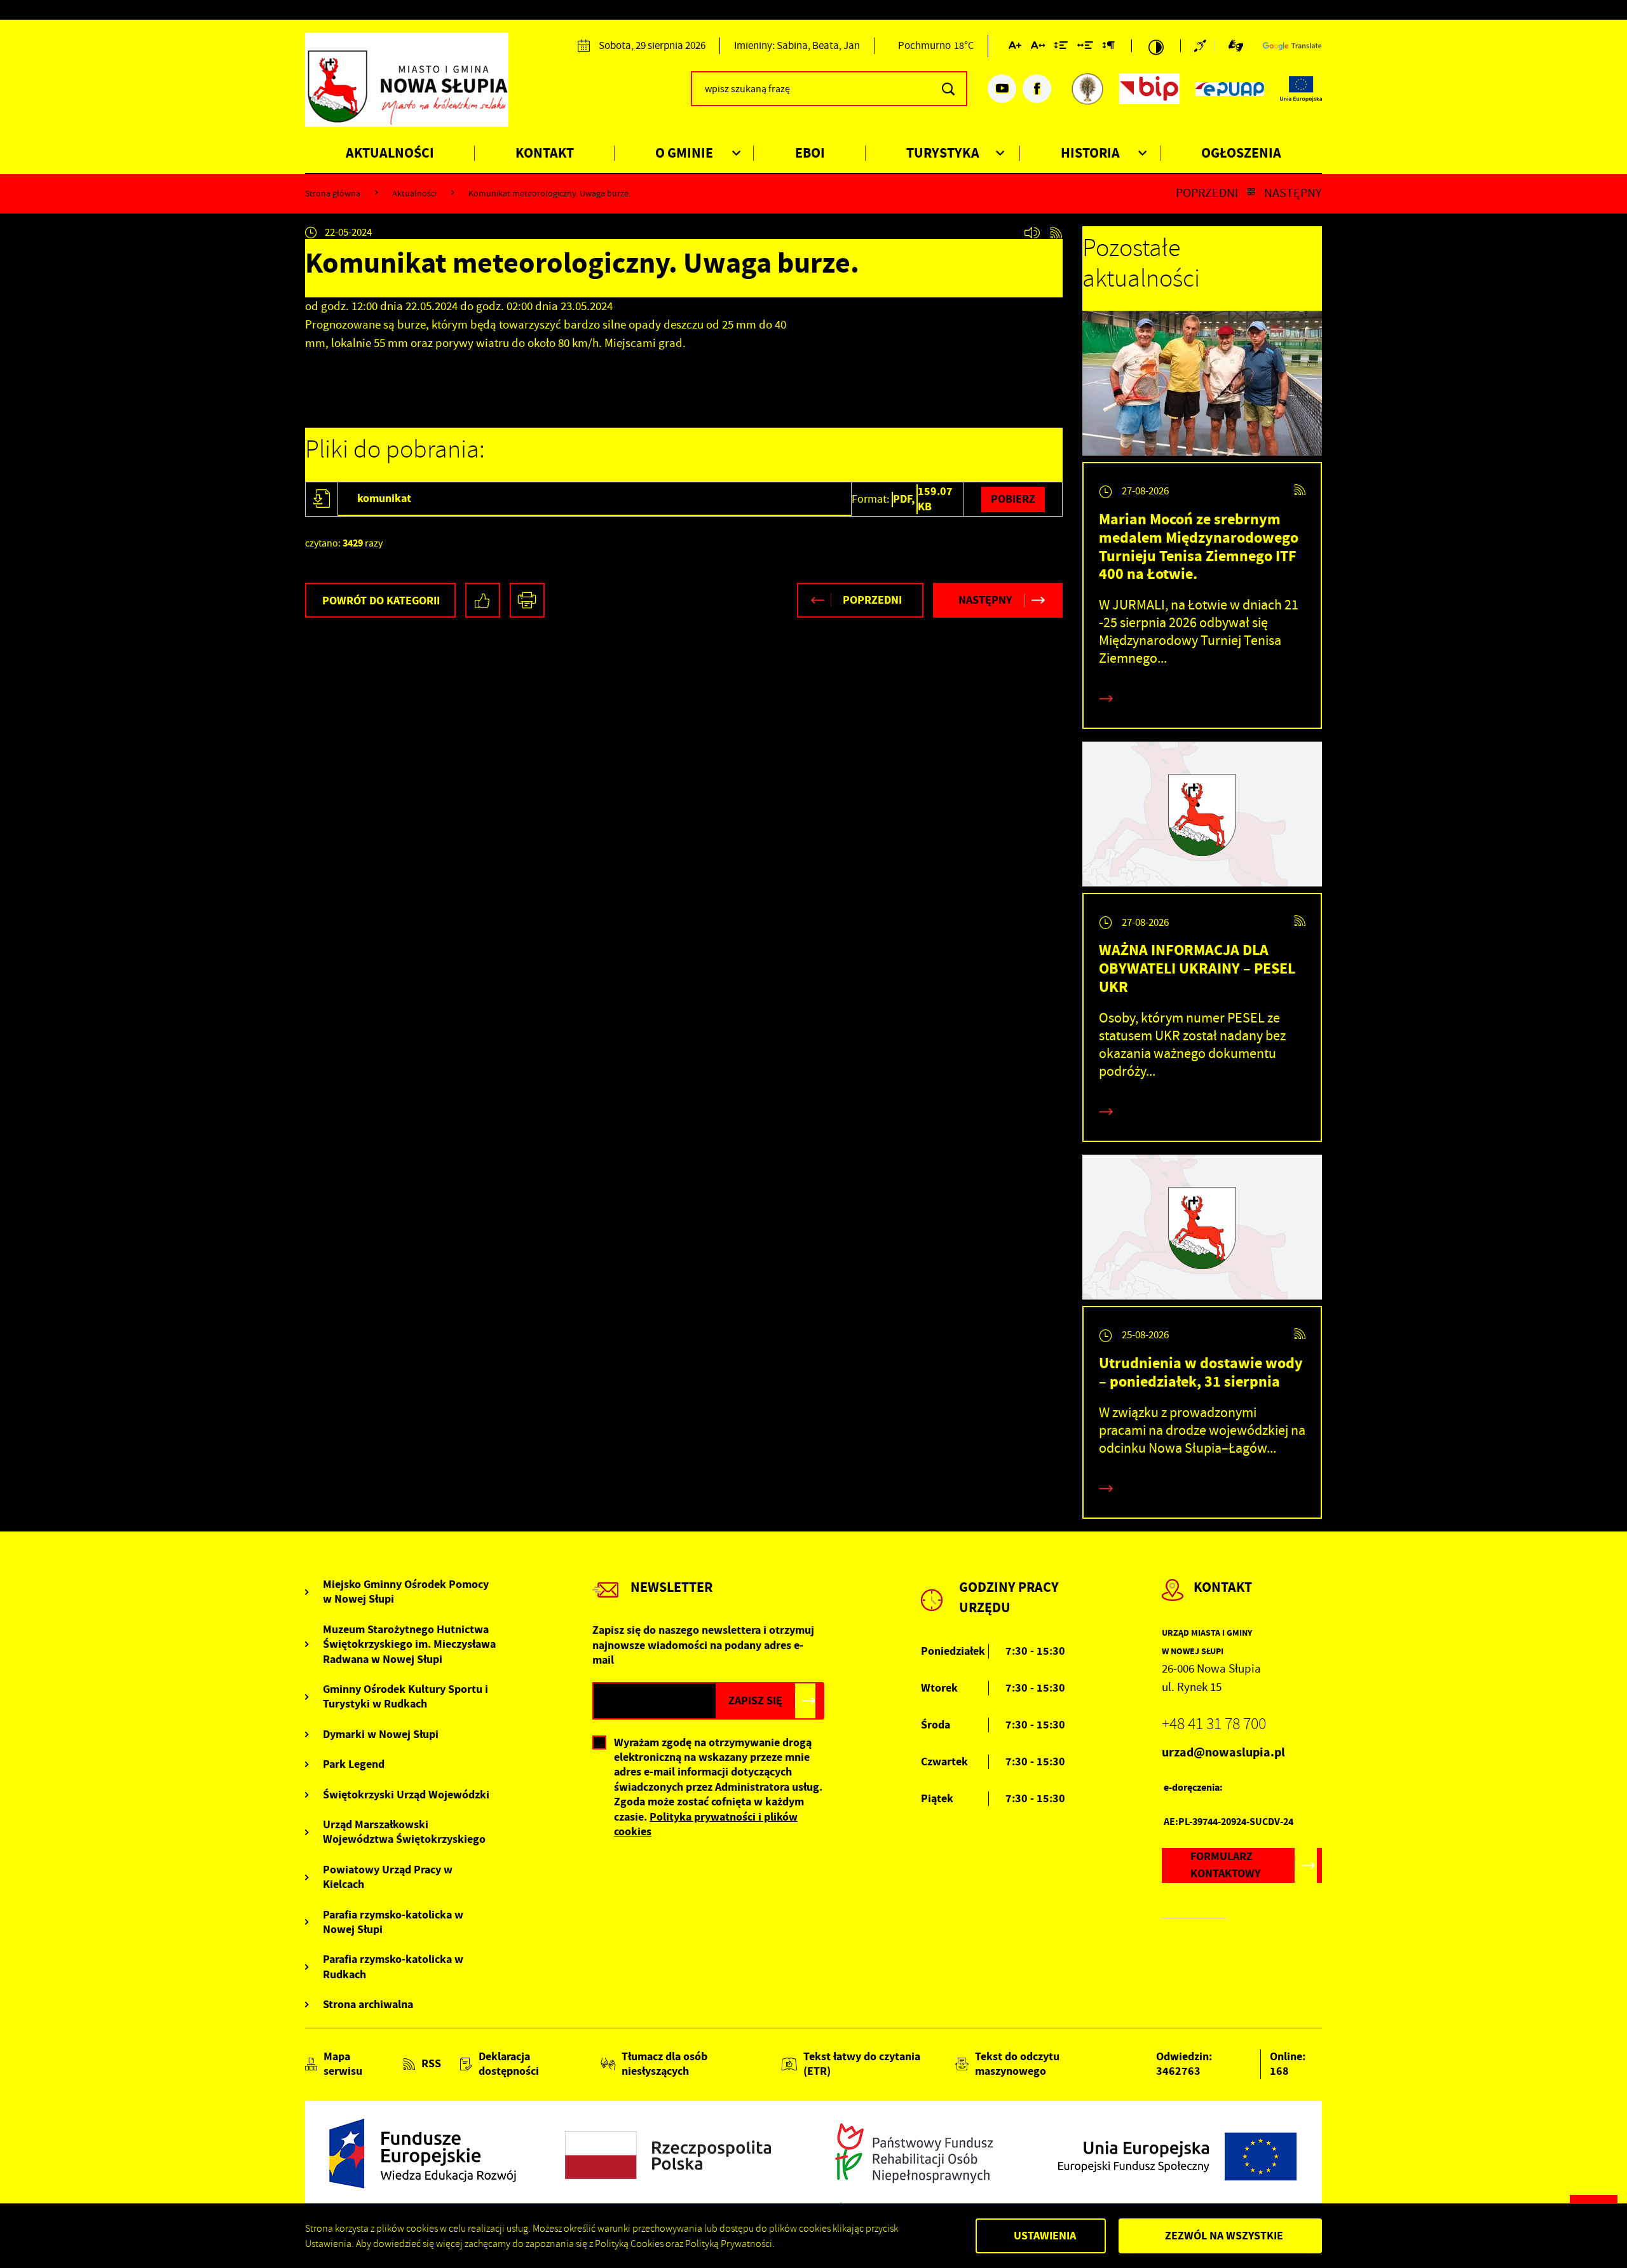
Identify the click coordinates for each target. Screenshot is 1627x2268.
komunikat (384, 498)
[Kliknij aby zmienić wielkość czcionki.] (1015, 48)
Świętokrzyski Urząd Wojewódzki (406, 1795)
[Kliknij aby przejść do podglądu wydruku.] (527, 600)
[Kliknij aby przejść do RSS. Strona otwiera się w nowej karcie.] (1056, 233)
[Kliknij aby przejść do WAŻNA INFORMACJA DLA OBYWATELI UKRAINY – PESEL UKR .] (1202, 817)
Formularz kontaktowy (1225, 1865)
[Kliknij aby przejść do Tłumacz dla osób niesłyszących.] (1236, 46)
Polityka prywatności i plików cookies (706, 1824)
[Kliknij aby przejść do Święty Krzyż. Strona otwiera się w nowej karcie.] (1087, 89)
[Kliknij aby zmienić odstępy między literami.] (1038, 48)
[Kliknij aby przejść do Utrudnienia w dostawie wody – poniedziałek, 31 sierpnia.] (1202, 1230)
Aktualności (390, 153)
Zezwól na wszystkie (1224, 2236)
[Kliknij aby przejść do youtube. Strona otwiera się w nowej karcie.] (1002, 89)
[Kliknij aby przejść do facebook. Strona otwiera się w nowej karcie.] (1037, 89)
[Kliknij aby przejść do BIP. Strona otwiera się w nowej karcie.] (1149, 89)
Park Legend (354, 1764)
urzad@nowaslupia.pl (1223, 1752)
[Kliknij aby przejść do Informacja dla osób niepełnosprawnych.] (1204, 46)
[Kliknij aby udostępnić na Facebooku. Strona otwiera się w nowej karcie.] (483, 600)
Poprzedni (1207, 193)
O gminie (684, 153)
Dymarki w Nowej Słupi (381, 1735)
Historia (1090, 153)
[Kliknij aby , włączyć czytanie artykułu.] (1032, 233)
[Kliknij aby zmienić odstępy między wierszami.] (1061, 48)
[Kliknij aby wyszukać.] (948, 89)
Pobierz (1013, 499)
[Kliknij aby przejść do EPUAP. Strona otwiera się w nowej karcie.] (1230, 89)
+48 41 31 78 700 (1214, 1724)
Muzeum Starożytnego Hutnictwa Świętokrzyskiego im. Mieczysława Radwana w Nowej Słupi (409, 1645)
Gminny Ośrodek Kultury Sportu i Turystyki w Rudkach (405, 1697)
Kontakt (545, 153)
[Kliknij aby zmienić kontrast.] (1156, 46)
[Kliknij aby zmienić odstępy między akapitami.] (1108, 48)
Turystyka (943, 153)
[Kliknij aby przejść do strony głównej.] (407, 87)
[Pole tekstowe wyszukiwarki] (829, 89)
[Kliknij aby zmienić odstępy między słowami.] (1085, 48)
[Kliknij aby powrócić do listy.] (1251, 193)
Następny (1293, 193)
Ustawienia (1045, 2236)
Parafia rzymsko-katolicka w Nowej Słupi (393, 1922)
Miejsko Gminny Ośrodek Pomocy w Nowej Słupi (406, 1592)
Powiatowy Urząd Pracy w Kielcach (388, 1877)
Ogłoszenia (1241, 153)
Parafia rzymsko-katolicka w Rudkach (393, 1967)
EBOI (810, 153)
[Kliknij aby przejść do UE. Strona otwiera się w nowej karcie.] (1301, 89)
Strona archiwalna (368, 2005)
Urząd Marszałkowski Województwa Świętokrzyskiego (404, 1832)
